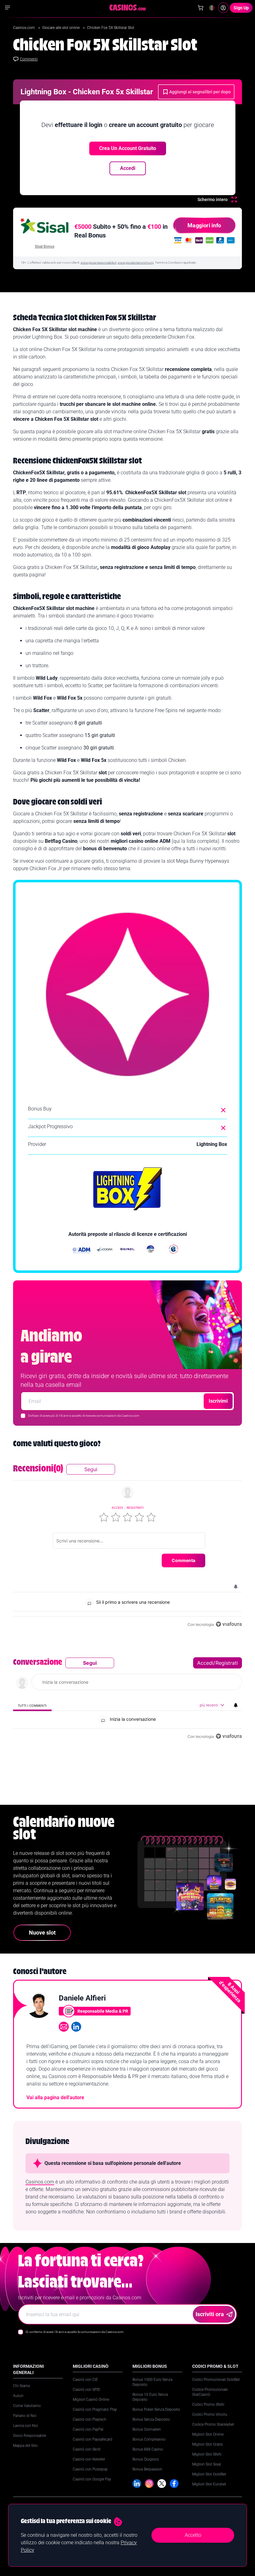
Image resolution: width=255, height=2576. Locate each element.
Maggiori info (204, 225)
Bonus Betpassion (147, 2469)
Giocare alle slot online (61, 28)
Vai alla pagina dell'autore (55, 2097)
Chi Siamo (22, 2386)
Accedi (128, 168)
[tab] (32, 1705)
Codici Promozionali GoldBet (216, 2380)
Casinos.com (24, 28)
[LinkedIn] (137, 2484)
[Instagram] (149, 2484)
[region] (127, 1546)
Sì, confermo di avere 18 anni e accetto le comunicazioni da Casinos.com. (75, 2332)
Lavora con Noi (25, 2426)
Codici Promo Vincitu (210, 2414)
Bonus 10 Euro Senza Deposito (150, 2397)
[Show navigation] (7, 7)
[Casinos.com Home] (128, 7)
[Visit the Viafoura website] (229, 1624)
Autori (18, 2396)
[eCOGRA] (104, 1250)
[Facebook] (174, 2484)
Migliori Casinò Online (91, 2400)
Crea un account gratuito (128, 148)
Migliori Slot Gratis (207, 2444)
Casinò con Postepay (90, 2469)
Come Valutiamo (27, 2406)
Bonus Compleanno (149, 2439)
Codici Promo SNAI (208, 2405)
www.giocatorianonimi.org (136, 263)
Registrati (135, 1508)
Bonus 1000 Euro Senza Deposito (152, 2382)
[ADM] (81, 1250)
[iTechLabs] (151, 1250)
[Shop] (201, 8)
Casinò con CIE (85, 2380)
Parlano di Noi (25, 2416)
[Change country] (212, 8)
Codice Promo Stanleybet (213, 2424)
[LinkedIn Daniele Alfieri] (76, 2027)
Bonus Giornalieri (147, 2429)
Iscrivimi (218, 1401)
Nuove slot (42, 1933)
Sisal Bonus (45, 246)
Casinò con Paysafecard (93, 2439)
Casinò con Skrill (87, 2449)
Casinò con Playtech (90, 2419)
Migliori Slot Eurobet (209, 2484)
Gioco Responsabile (30, 2436)
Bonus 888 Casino (148, 2449)
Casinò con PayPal (88, 2429)
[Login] (223, 8)
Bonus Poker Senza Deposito (156, 2409)
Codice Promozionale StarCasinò (210, 2392)
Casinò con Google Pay (92, 2479)
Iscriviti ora (210, 2314)
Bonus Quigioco (146, 2459)
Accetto (193, 2535)
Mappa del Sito (25, 2446)
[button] (104, 1517)
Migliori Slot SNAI (207, 2454)
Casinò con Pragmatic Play (95, 2409)
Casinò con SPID (86, 2390)
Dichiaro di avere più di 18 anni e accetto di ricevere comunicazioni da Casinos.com (84, 1416)
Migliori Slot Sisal (206, 2464)
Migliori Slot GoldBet (209, 2474)
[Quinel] (127, 1250)
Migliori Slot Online (208, 2434)
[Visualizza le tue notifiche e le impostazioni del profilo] (236, 1587)
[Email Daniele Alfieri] (64, 2027)
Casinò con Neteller (89, 2459)
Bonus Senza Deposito (151, 2419)
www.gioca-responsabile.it (98, 263)
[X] (162, 2484)
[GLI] (174, 1250)
